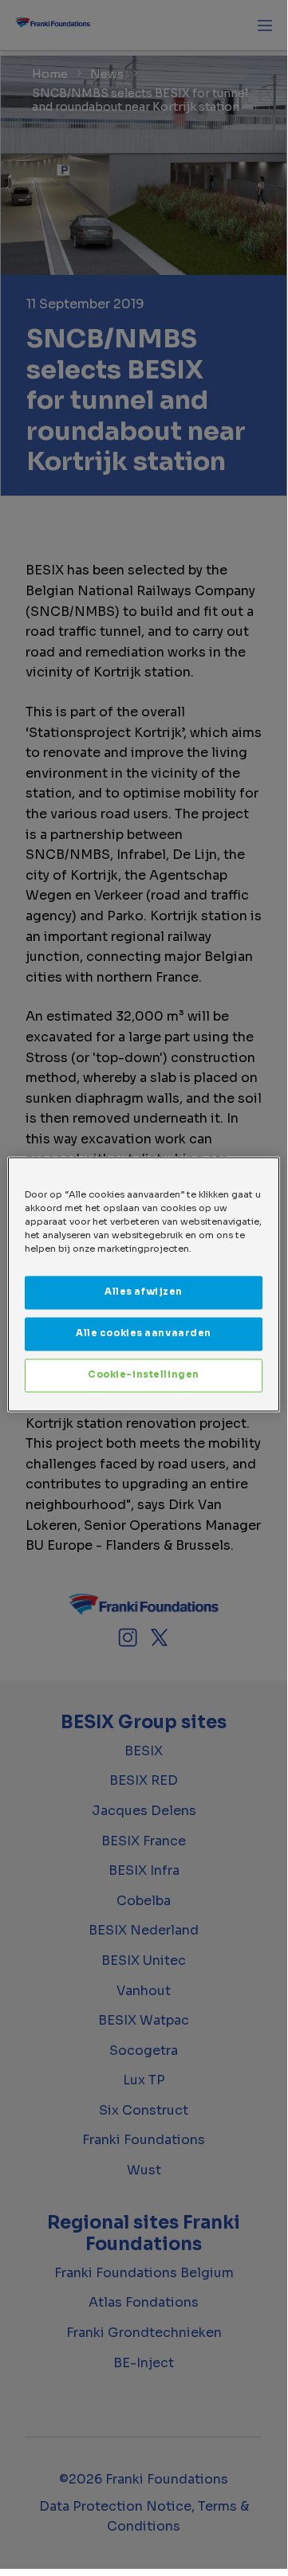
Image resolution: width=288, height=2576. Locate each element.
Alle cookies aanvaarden (144, 1334)
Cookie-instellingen (144, 1375)
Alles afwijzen (144, 1292)
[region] (144, 1284)
